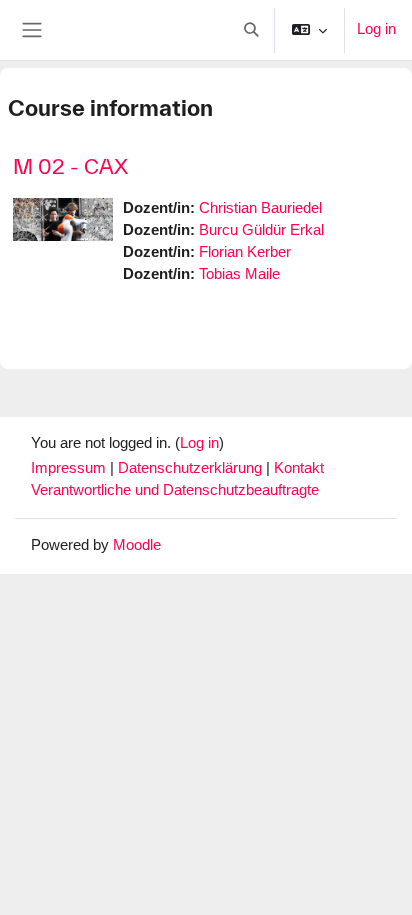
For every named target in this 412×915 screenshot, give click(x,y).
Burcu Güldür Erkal (261, 230)
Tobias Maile (239, 274)
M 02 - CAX (70, 166)
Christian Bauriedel (260, 208)
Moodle (137, 545)
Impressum (70, 468)
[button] (251, 30)
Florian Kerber (245, 252)
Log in (376, 29)
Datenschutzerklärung (192, 468)
